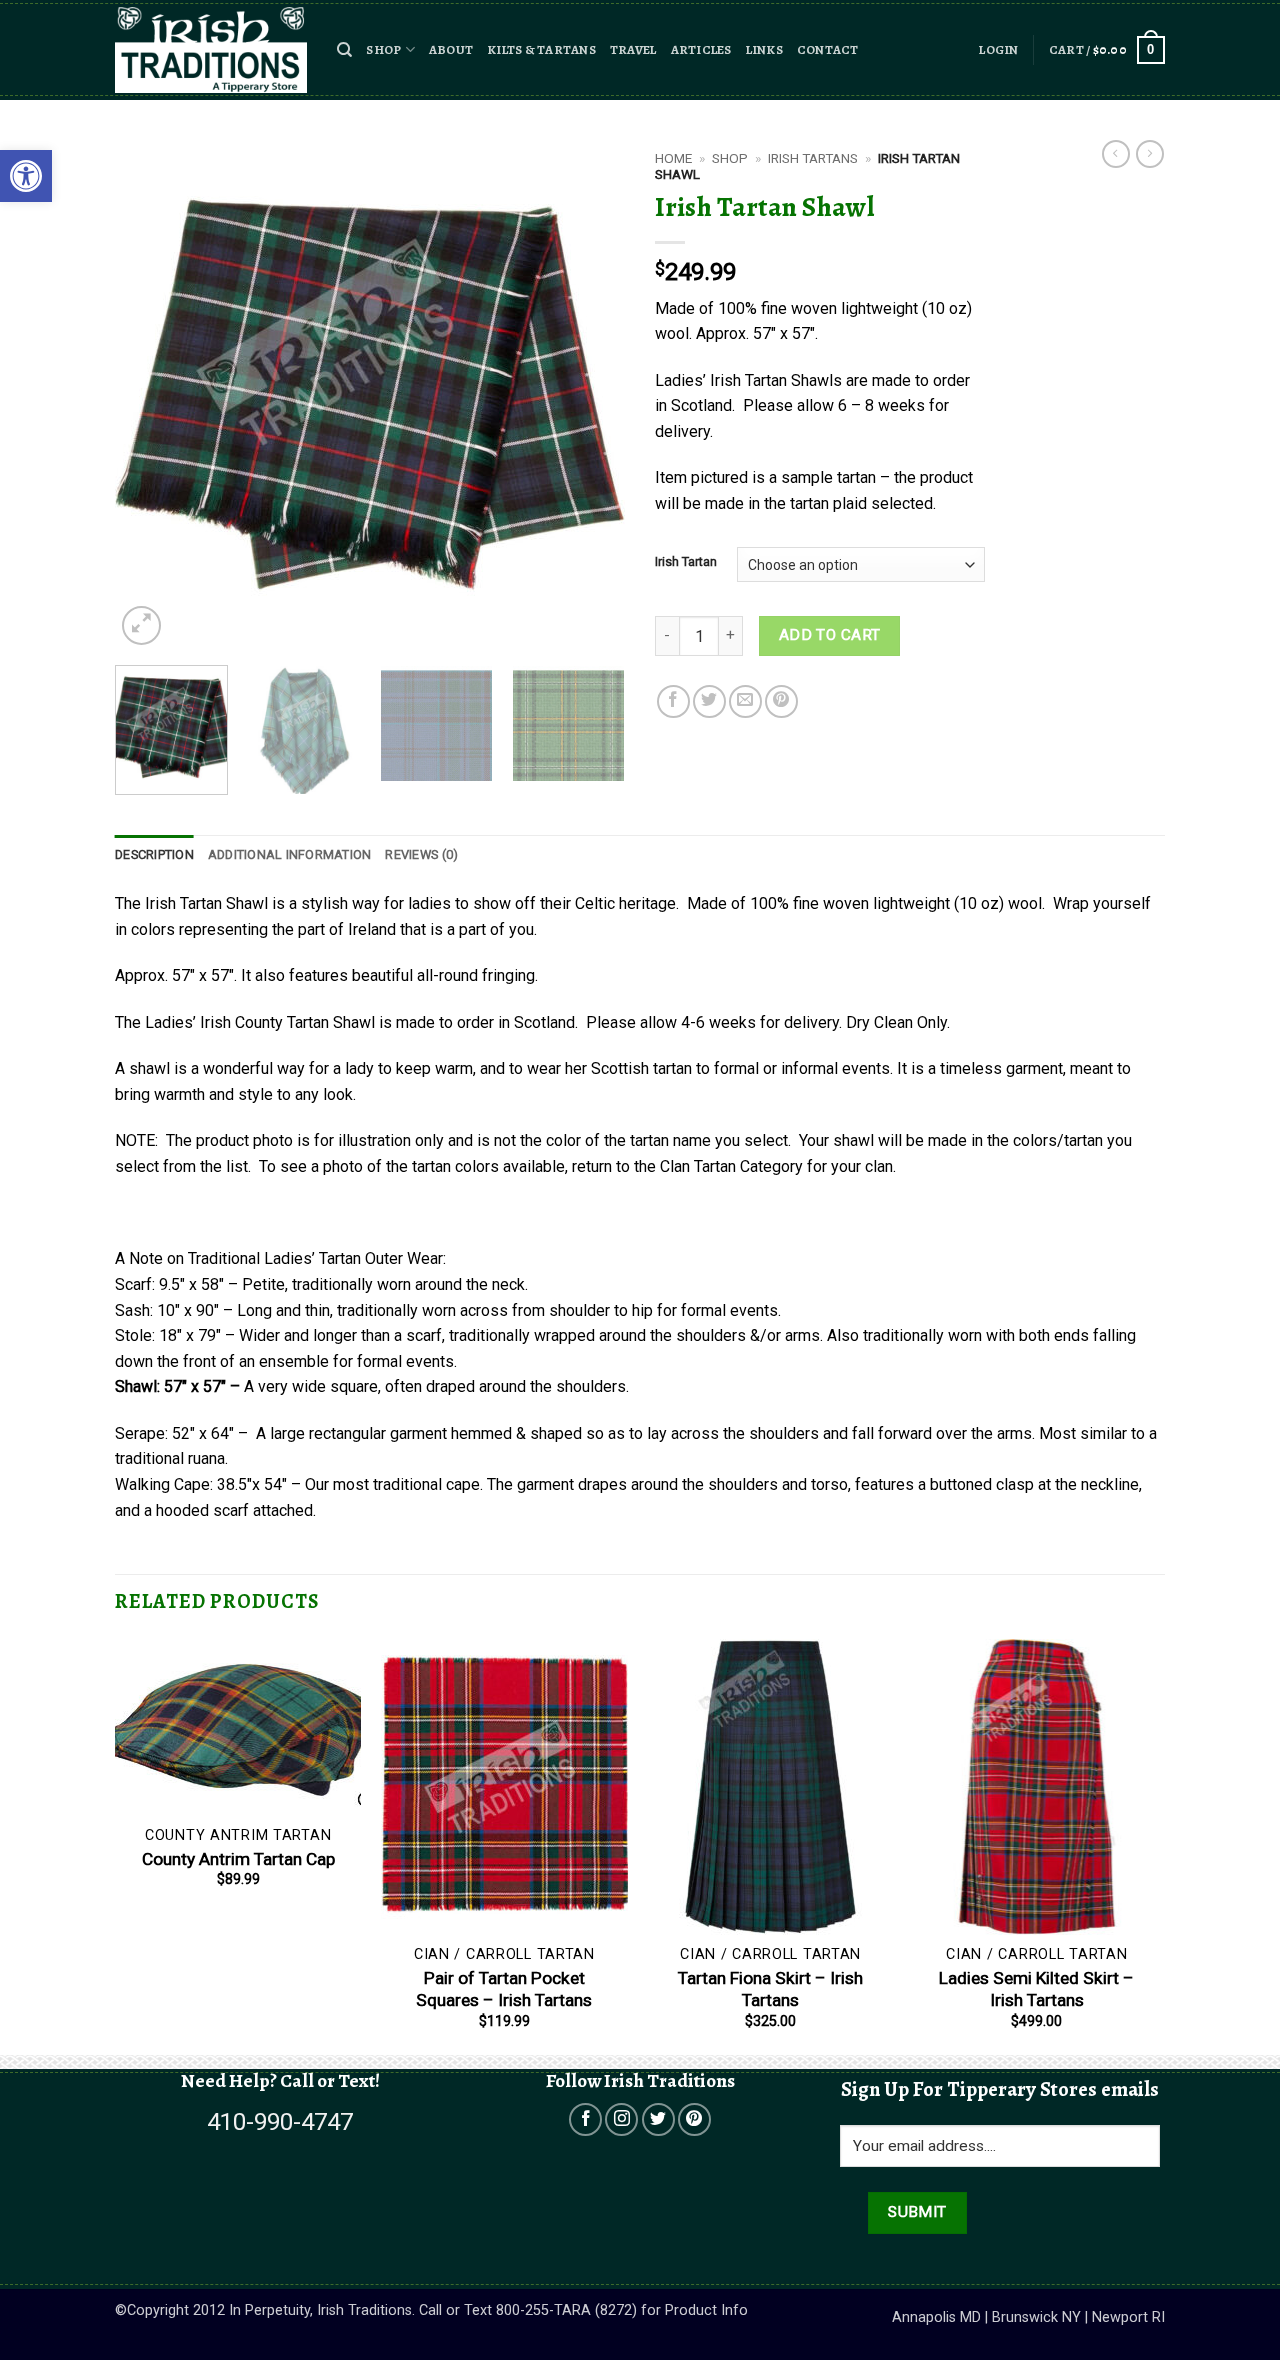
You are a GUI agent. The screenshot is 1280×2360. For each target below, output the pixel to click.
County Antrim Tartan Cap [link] (238, 1859)
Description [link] (154, 854)
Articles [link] (701, 49)
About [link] (451, 49)
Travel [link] (633, 49)
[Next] (590, 395)
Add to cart (830, 635)
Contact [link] (828, 49)
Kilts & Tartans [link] (541, 49)
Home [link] (673, 158)
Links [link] (764, 49)
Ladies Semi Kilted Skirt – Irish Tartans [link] (1036, 1989)
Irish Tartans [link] (813, 158)
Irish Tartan (686, 562)
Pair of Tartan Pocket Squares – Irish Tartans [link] (504, 1989)
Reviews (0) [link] (421, 854)
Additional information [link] (290, 854)
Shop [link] (383, 49)
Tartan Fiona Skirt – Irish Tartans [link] (770, 1989)
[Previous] (150, 395)
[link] (26, 176)
